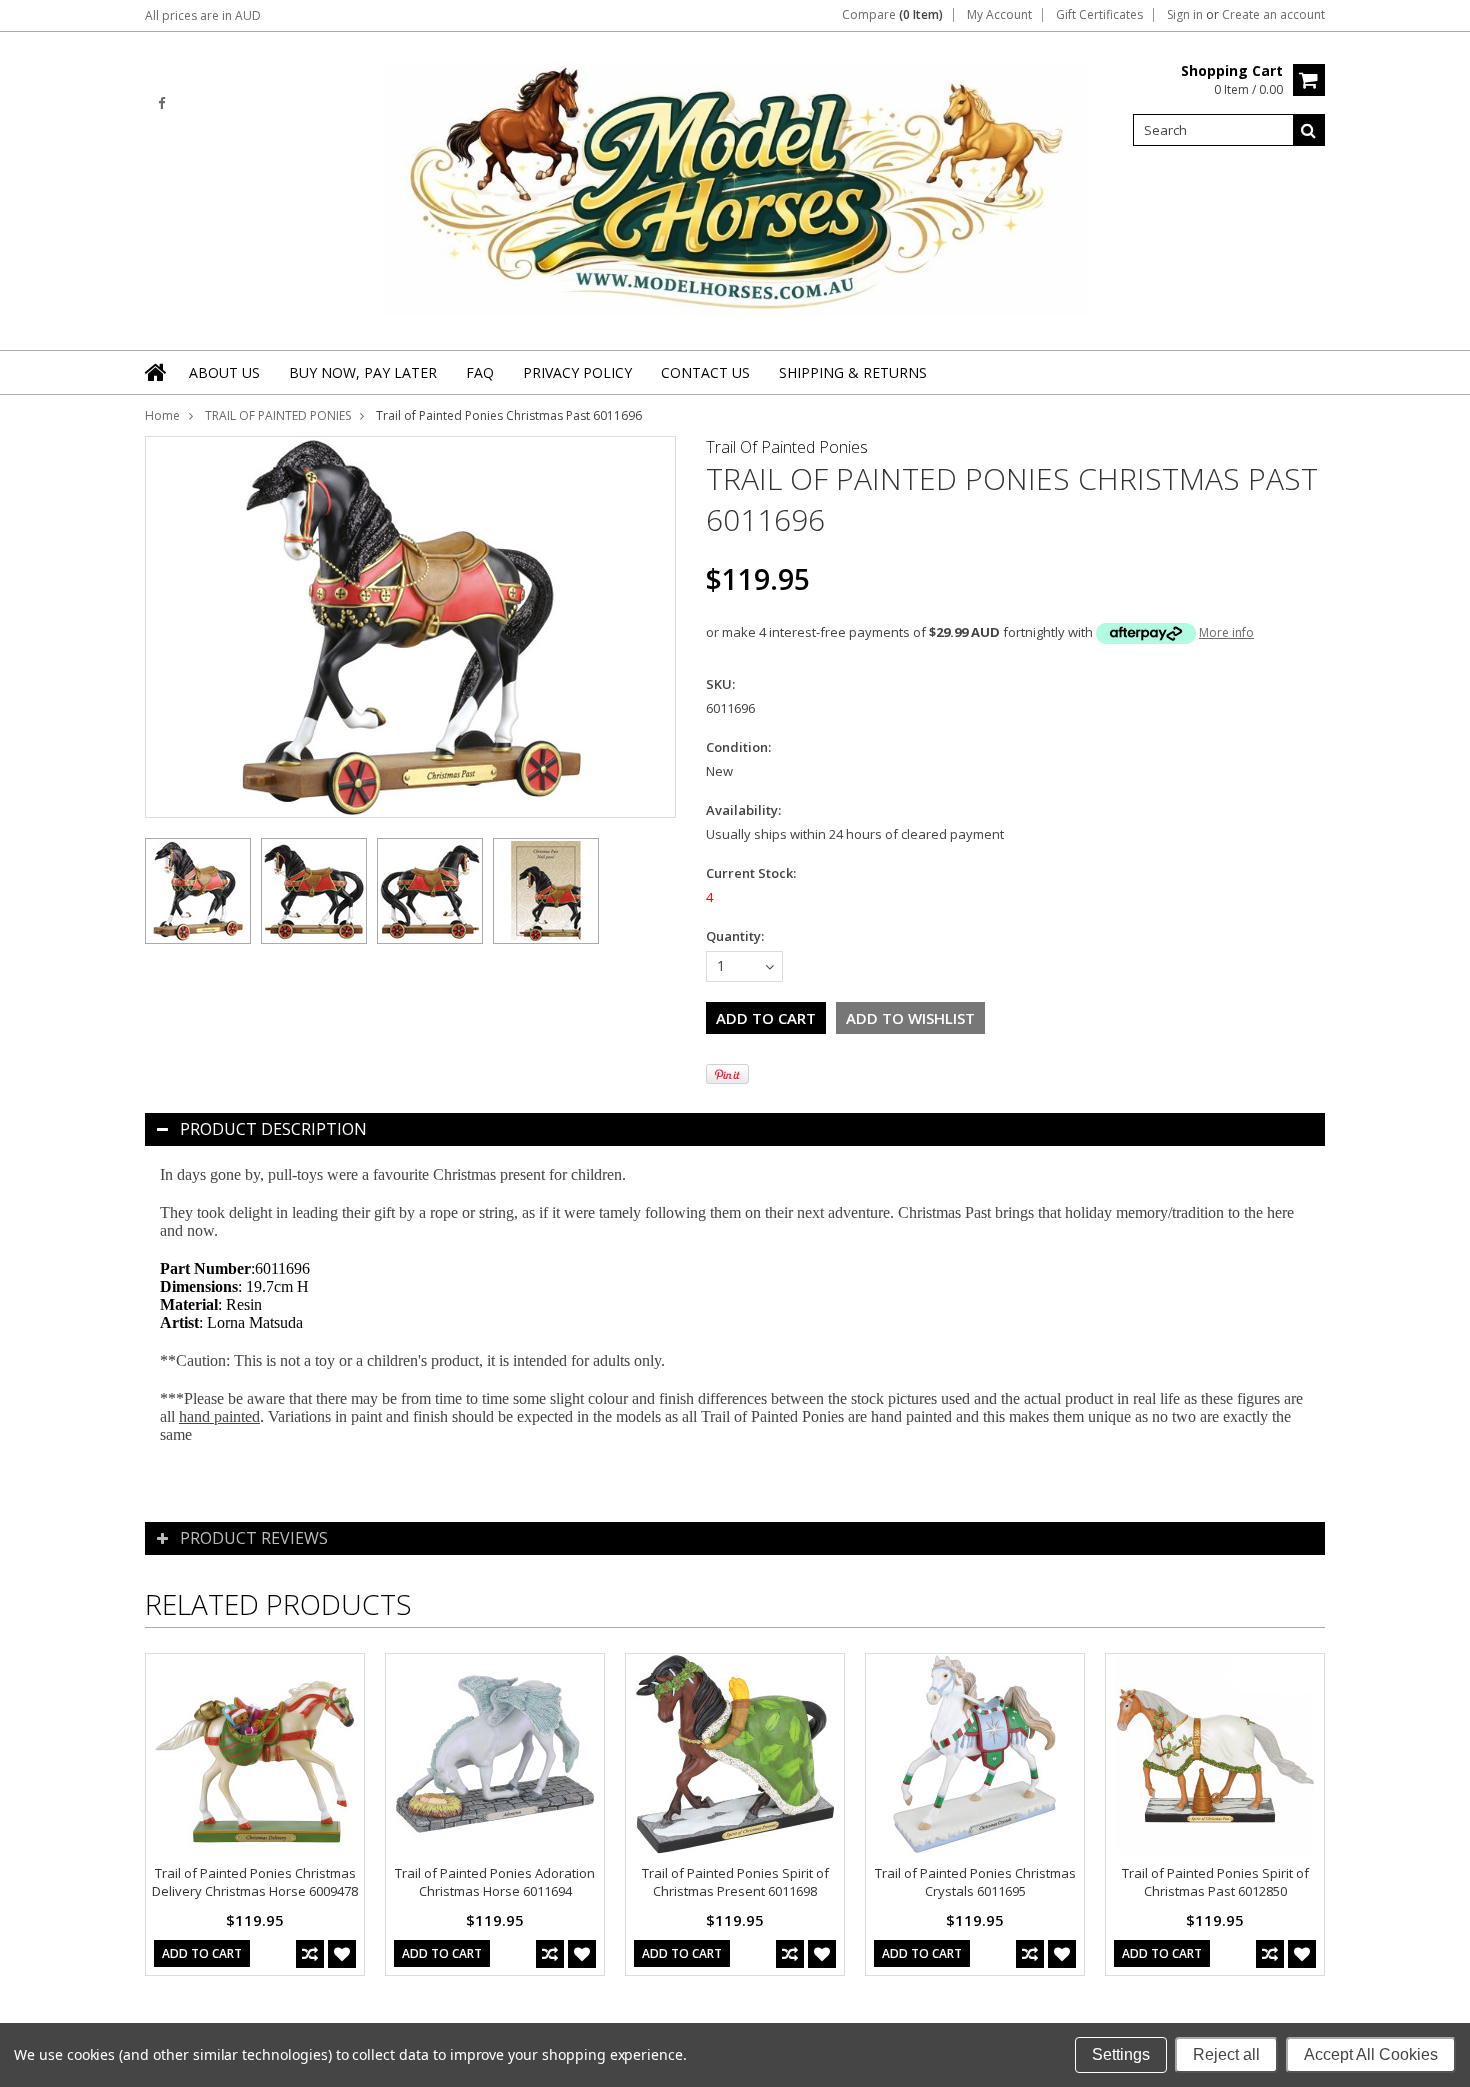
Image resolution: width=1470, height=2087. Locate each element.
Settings (1121, 2054)
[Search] (1309, 130)
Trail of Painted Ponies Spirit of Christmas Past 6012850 (1215, 1882)
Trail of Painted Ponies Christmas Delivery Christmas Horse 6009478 (255, 1882)
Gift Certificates (1099, 15)
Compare (892, 15)
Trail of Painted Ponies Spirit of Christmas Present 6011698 (735, 1882)
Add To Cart (202, 1953)
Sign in (1185, 15)
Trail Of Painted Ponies (787, 447)
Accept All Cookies (1371, 2054)
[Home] (157, 372)
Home (162, 415)
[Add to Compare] (310, 1954)
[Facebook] (161, 103)
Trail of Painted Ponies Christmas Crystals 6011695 (975, 1882)
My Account (999, 15)
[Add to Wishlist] (342, 1954)
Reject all (1226, 2054)
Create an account (1273, 15)
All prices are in (203, 15)
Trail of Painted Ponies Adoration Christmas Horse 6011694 (495, 1882)
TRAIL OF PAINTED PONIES (278, 415)
